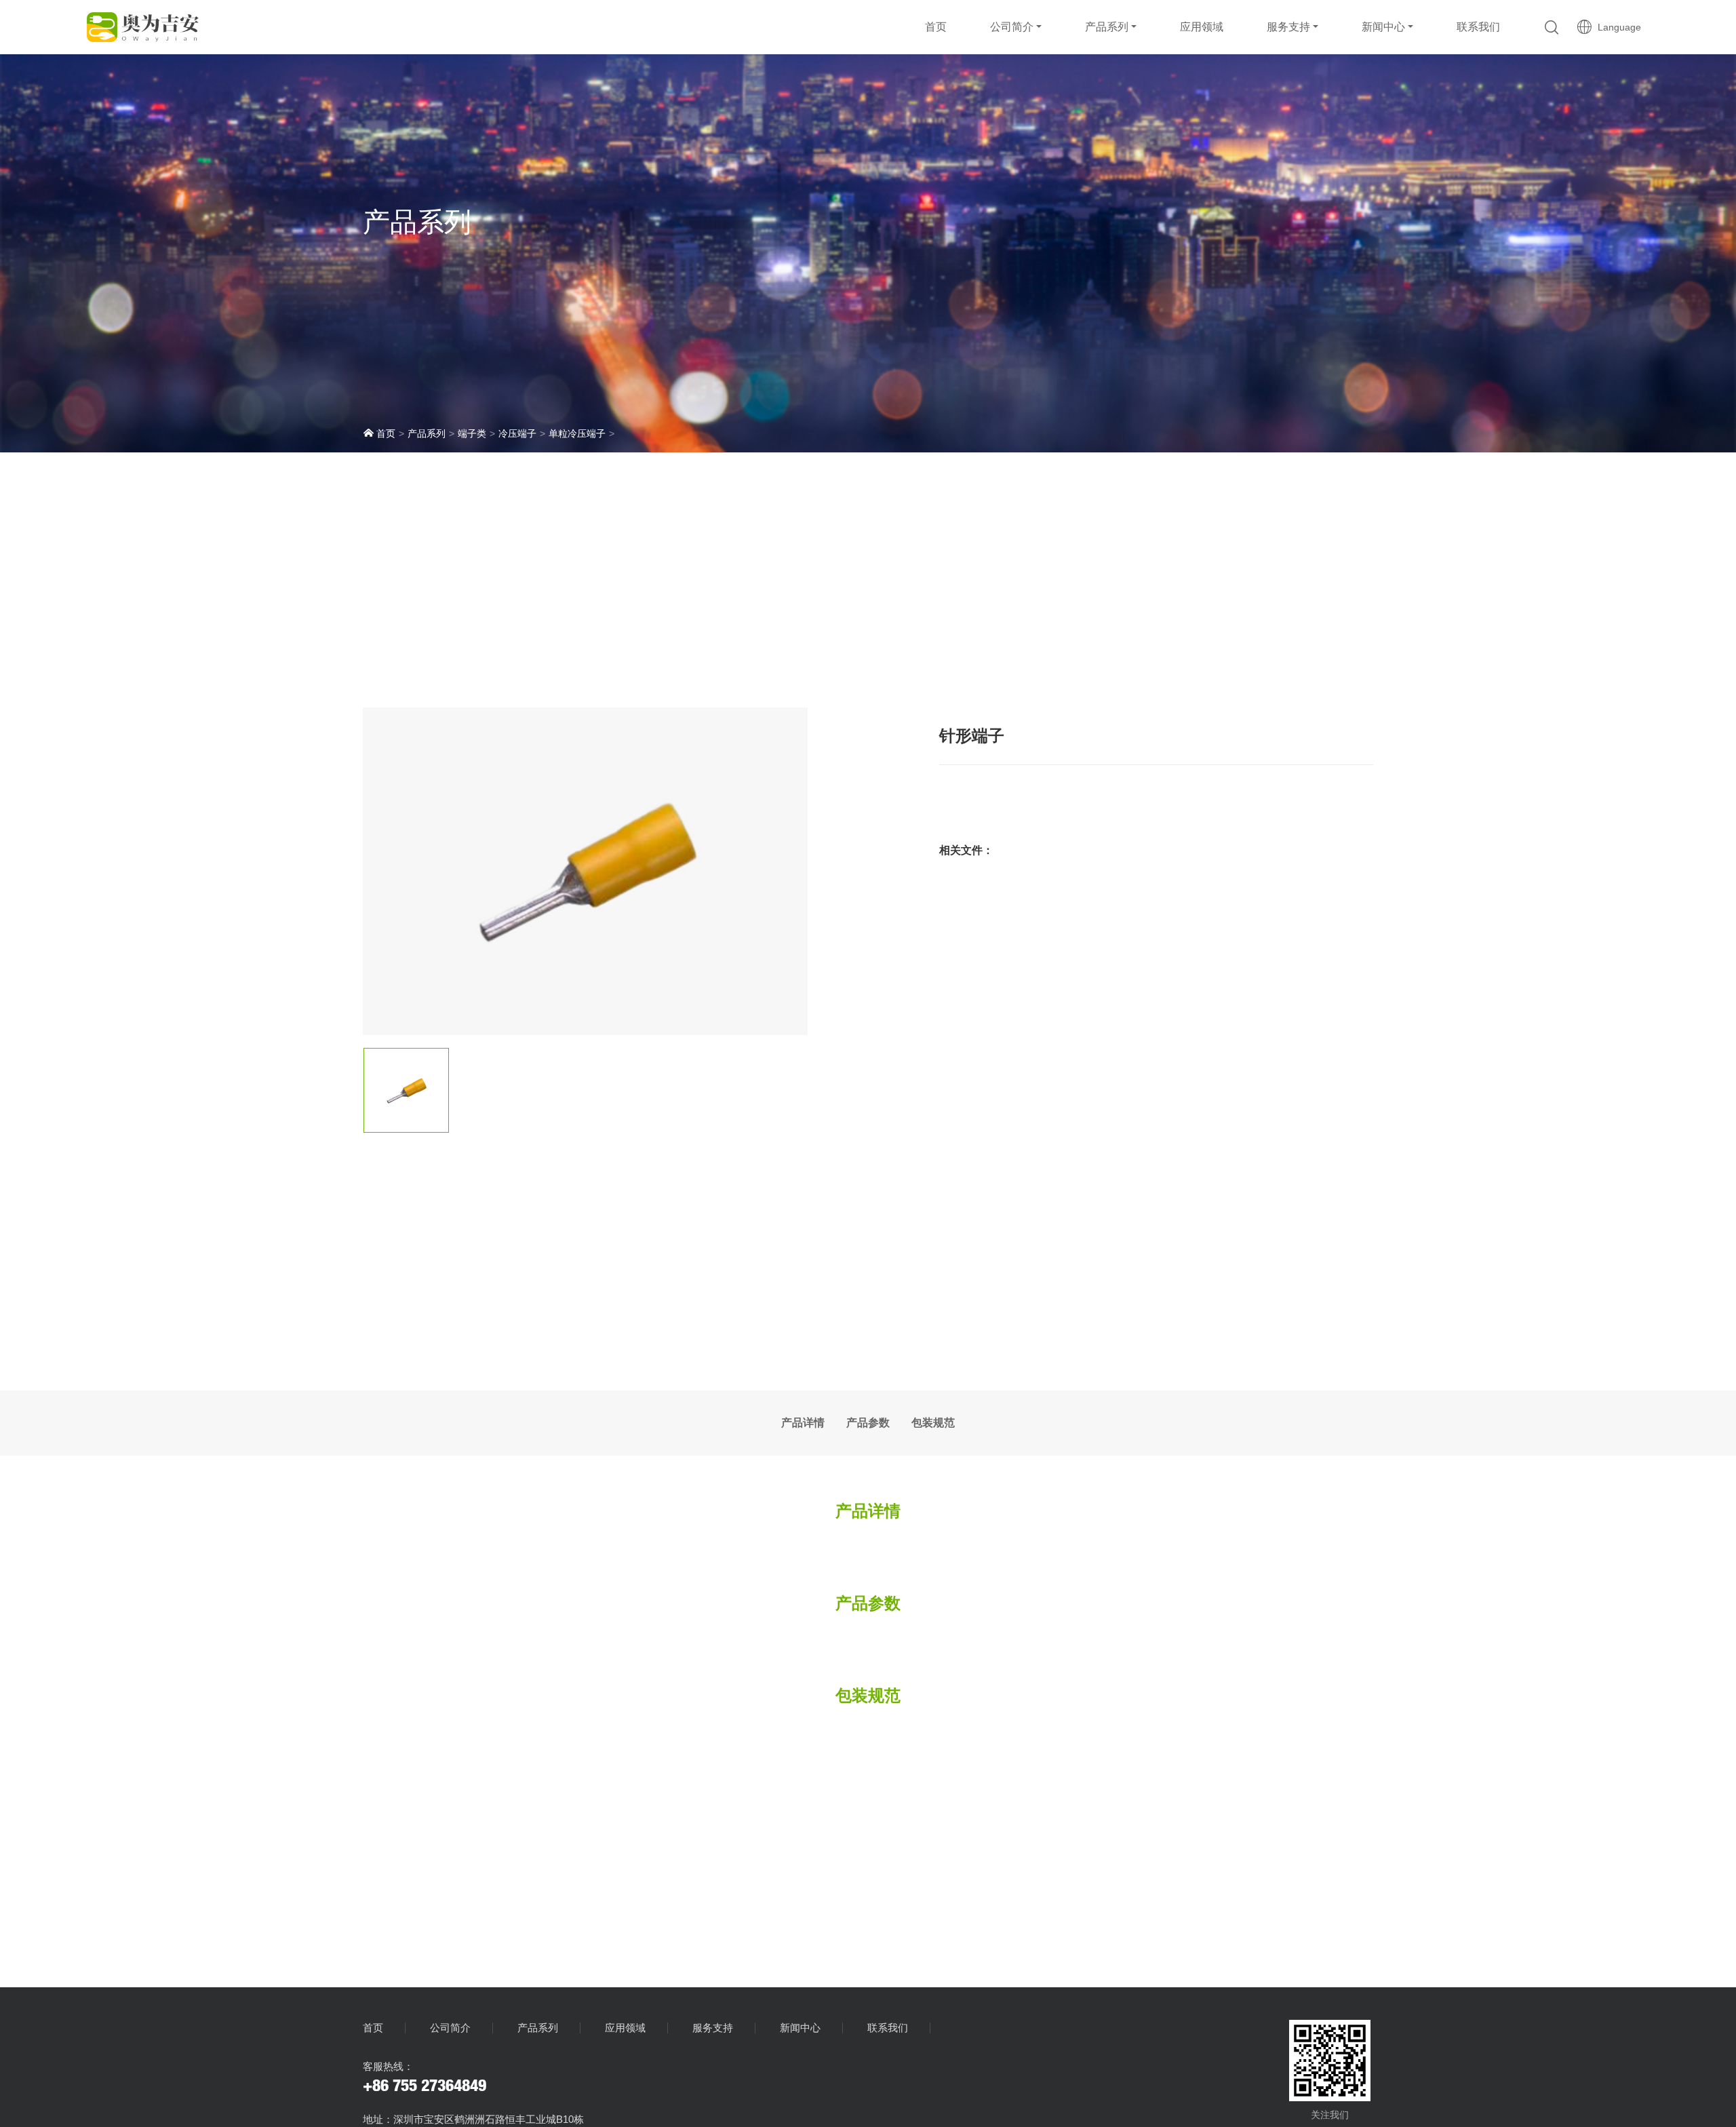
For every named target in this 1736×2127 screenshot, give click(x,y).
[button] (1552, 27)
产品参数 (868, 1423)
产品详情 (803, 1423)
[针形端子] (585, 871)
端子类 (472, 433)
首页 (936, 27)
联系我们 (1478, 27)
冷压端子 (517, 433)
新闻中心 (1383, 27)
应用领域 (1202, 27)
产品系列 (1107, 27)
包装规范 (933, 1423)
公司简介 (1012, 27)
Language (1617, 27)
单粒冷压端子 (577, 433)
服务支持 (1288, 27)
